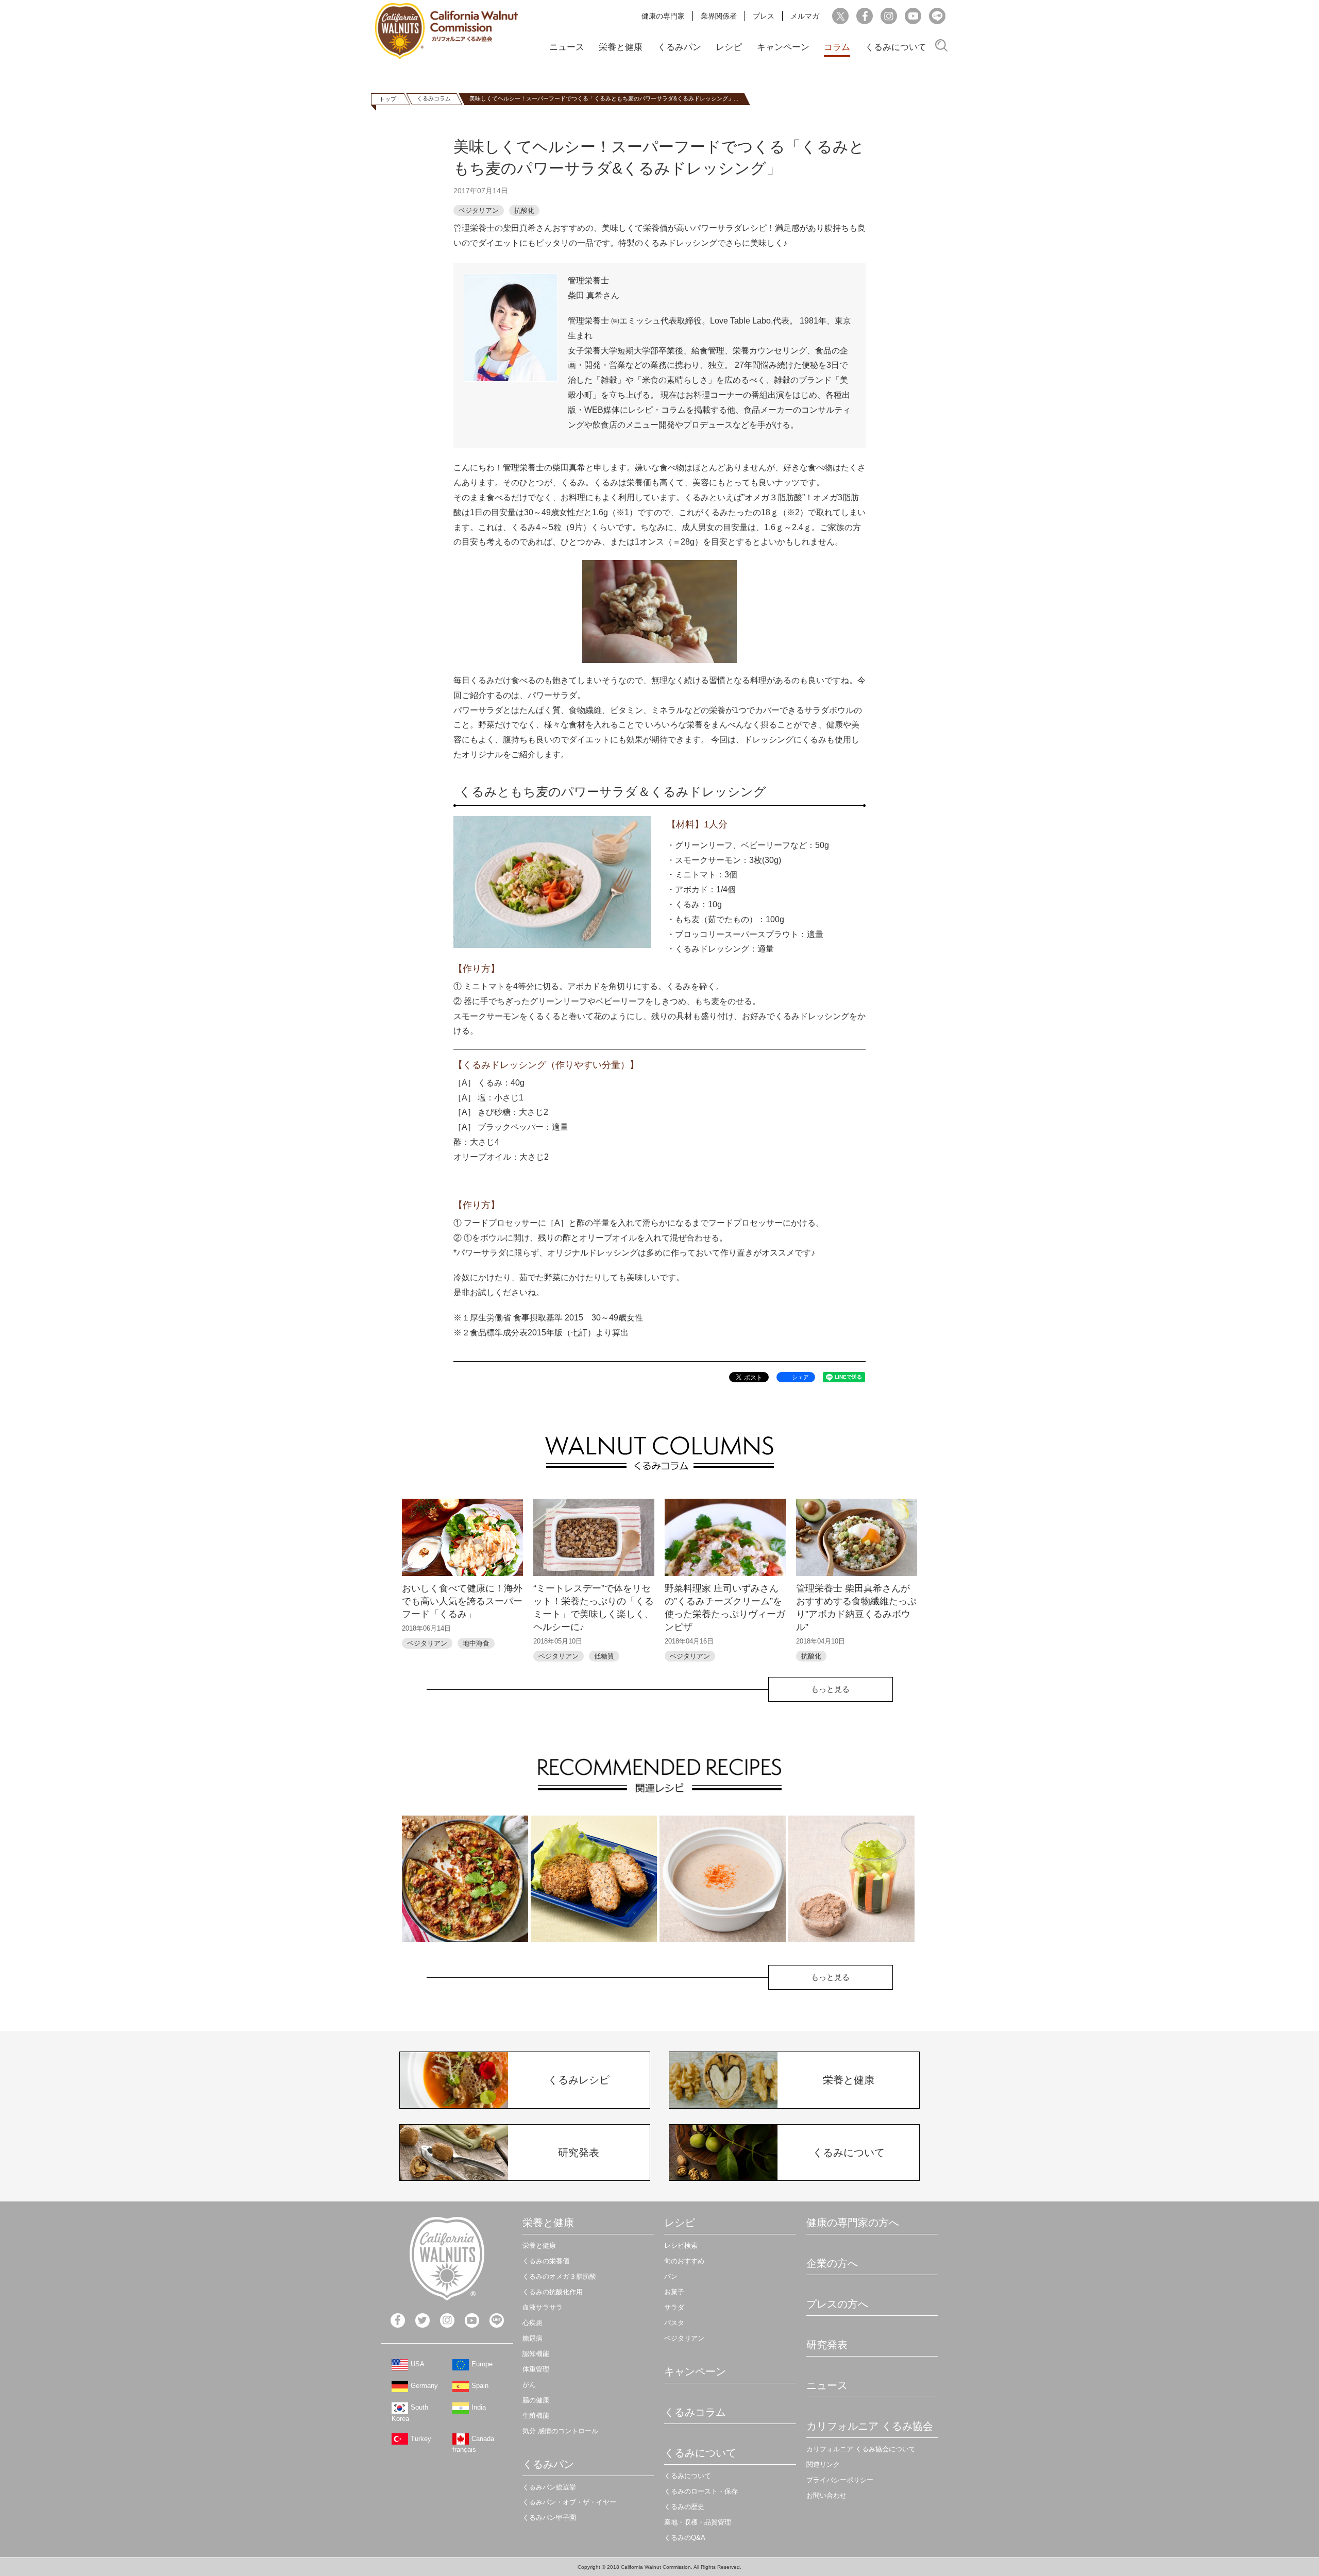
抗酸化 (524, 210)
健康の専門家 (663, 16)
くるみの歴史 (684, 2507)
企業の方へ (832, 2263)
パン (671, 2276)
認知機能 (536, 2354)
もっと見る (830, 1689)
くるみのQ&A (685, 2538)
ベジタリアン (479, 210)
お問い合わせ (826, 2495)
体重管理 (536, 2369)
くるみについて (896, 47)
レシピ (729, 47)
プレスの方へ (837, 2304)
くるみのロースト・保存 (701, 2491)
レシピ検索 (681, 2245)
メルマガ (805, 16)
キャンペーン (783, 47)
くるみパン (679, 47)
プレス (764, 16)
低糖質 (604, 1656)
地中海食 (476, 1643)
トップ (388, 99)
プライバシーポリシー (840, 2480)
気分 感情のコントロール (560, 2431)
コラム (837, 47)
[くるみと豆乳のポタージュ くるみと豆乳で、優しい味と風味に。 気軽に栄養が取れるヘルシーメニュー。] (723, 1879)
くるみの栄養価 (546, 2261)
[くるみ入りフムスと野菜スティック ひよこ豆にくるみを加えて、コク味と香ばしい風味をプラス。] (851, 1879)
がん (529, 2385)
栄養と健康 (621, 47)
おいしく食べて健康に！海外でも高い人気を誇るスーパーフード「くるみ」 (462, 1601)
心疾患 (532, 2323)
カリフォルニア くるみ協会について (861, 2449)
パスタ (674, 2323)
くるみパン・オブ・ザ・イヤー (569, 2502)
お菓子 (674, 2292)
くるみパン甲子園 (549, 2518)
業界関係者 (719, 16)
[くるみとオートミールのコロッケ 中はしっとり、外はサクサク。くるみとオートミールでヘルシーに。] (594, 1879)
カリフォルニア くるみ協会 (870, 2426)
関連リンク (823, 2464)
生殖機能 (536, 2416)
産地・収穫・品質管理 (698, 2522)
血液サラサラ (543, 2307)
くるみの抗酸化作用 (553, 2292)
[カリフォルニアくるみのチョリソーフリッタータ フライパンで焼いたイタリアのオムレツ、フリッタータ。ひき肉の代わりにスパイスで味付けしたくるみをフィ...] (465, 1879)
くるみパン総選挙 (549, 2487)
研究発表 (827, 2345)
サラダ (674, 2307)
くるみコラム (434, 98)
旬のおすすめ (684, 2261)
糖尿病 (532, 2338)
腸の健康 (536, 2400)
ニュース (567, 47)
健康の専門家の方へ (853, 2223)
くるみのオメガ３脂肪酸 (559, 2276)
